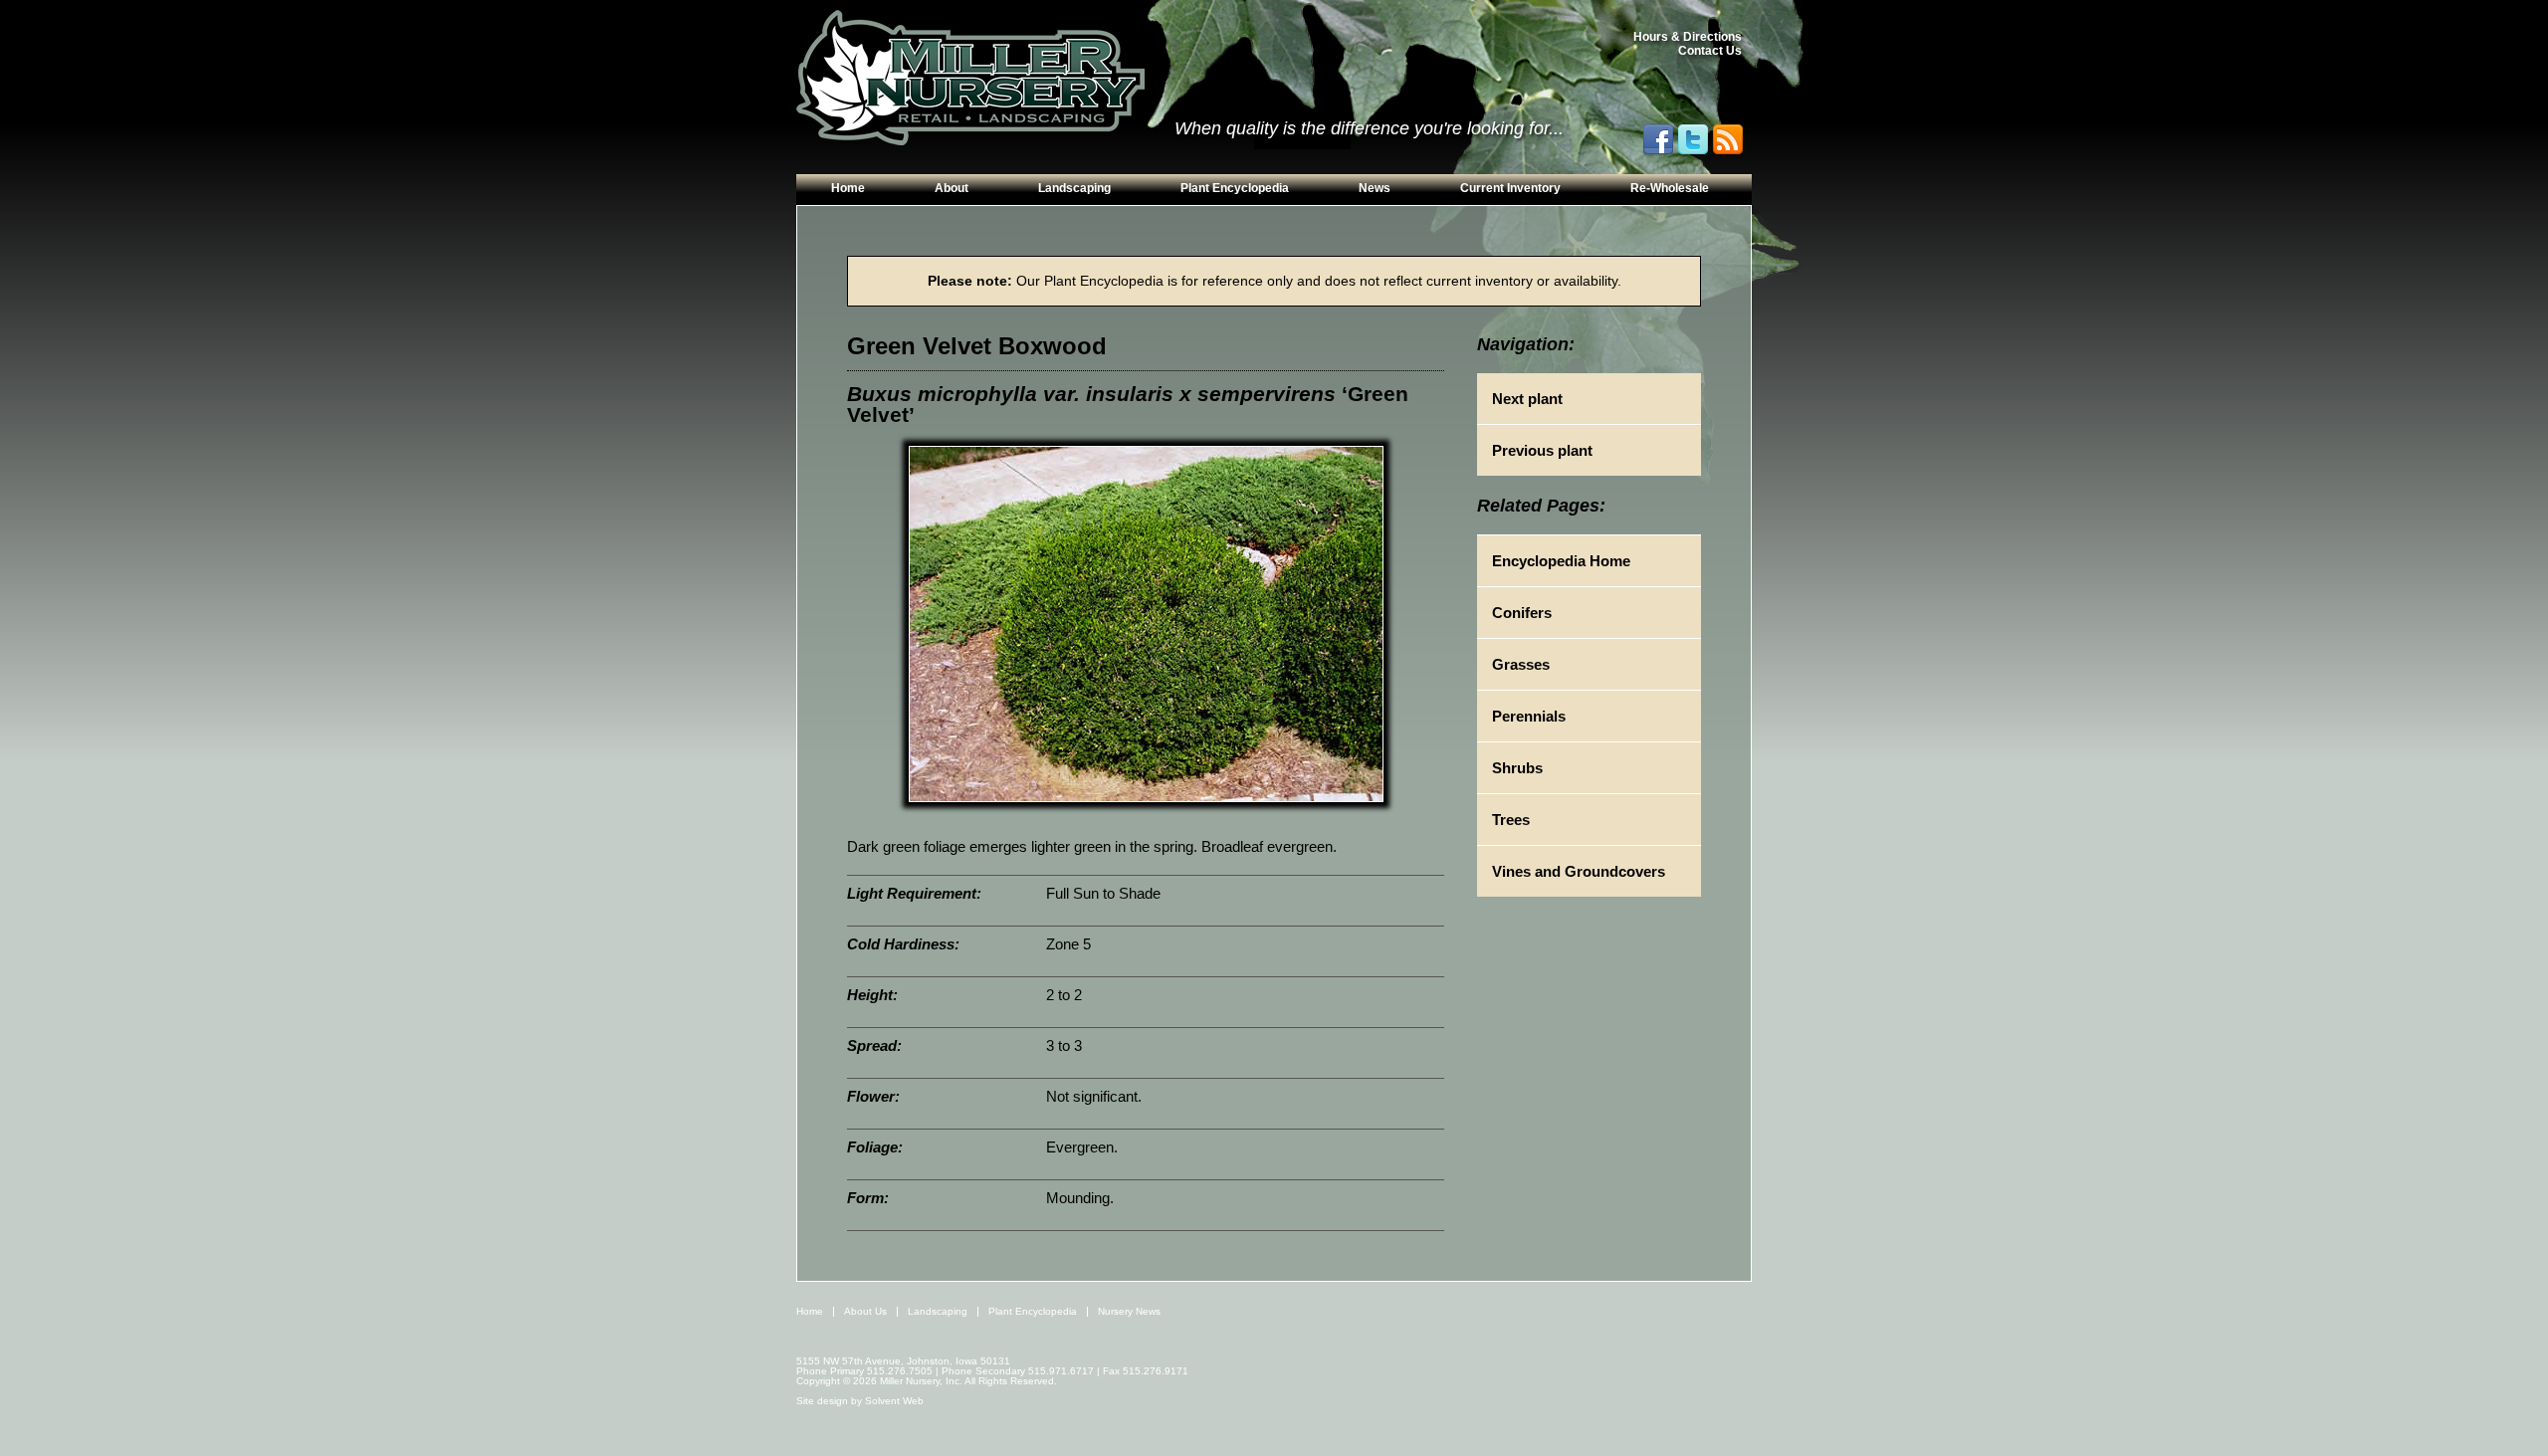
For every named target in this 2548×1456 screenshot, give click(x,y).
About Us (865, 1311)
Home (848, 188)
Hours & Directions (1688, 37)
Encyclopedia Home (1561, 561)
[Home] (970, 79)
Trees (1511, 820)
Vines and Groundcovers (1579, 871)
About (952, 188)
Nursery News (1129, 1311)
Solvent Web (894, 1401)
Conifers (1522, 613)
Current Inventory (1510, 188)
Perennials (1529, 716)
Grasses (1521, 664)
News (1375, 188)
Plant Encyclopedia (1235, 188)
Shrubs (1517, 768)
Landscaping (1074, 188)
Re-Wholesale (1670, 188)
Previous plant (1542, 450)
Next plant (1527, 399)
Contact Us (1710, 51)
